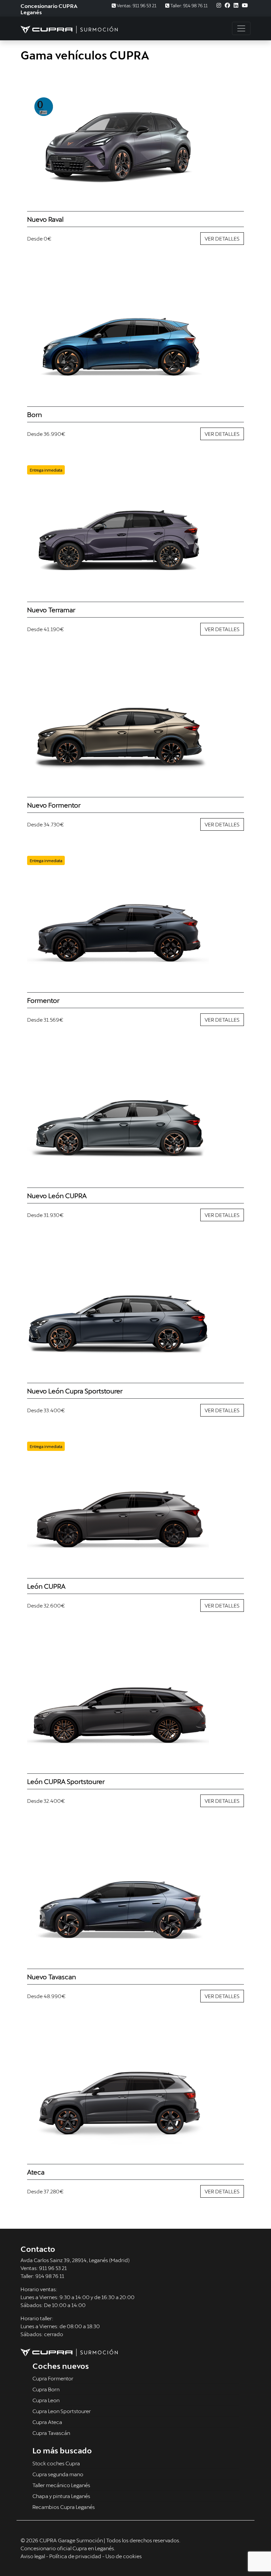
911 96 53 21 (53, 2268)
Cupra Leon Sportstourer (62, 2411)
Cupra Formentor (53, 2378)
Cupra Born (46, 2389)
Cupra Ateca (47, 2422)
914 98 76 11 (50, 2276)
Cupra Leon (46, 2400)
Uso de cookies (124, 2556)
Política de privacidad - (77, 2556)
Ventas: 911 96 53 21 (136, 5)
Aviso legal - (35, 2556)
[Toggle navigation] (241, 28)
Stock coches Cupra (56, 2463)
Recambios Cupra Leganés (64, 2507)
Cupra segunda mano (58, 2474)
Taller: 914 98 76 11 (188, 5)
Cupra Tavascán (51, 2433)
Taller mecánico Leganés (61, 2485)
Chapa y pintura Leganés (61, 2496)
